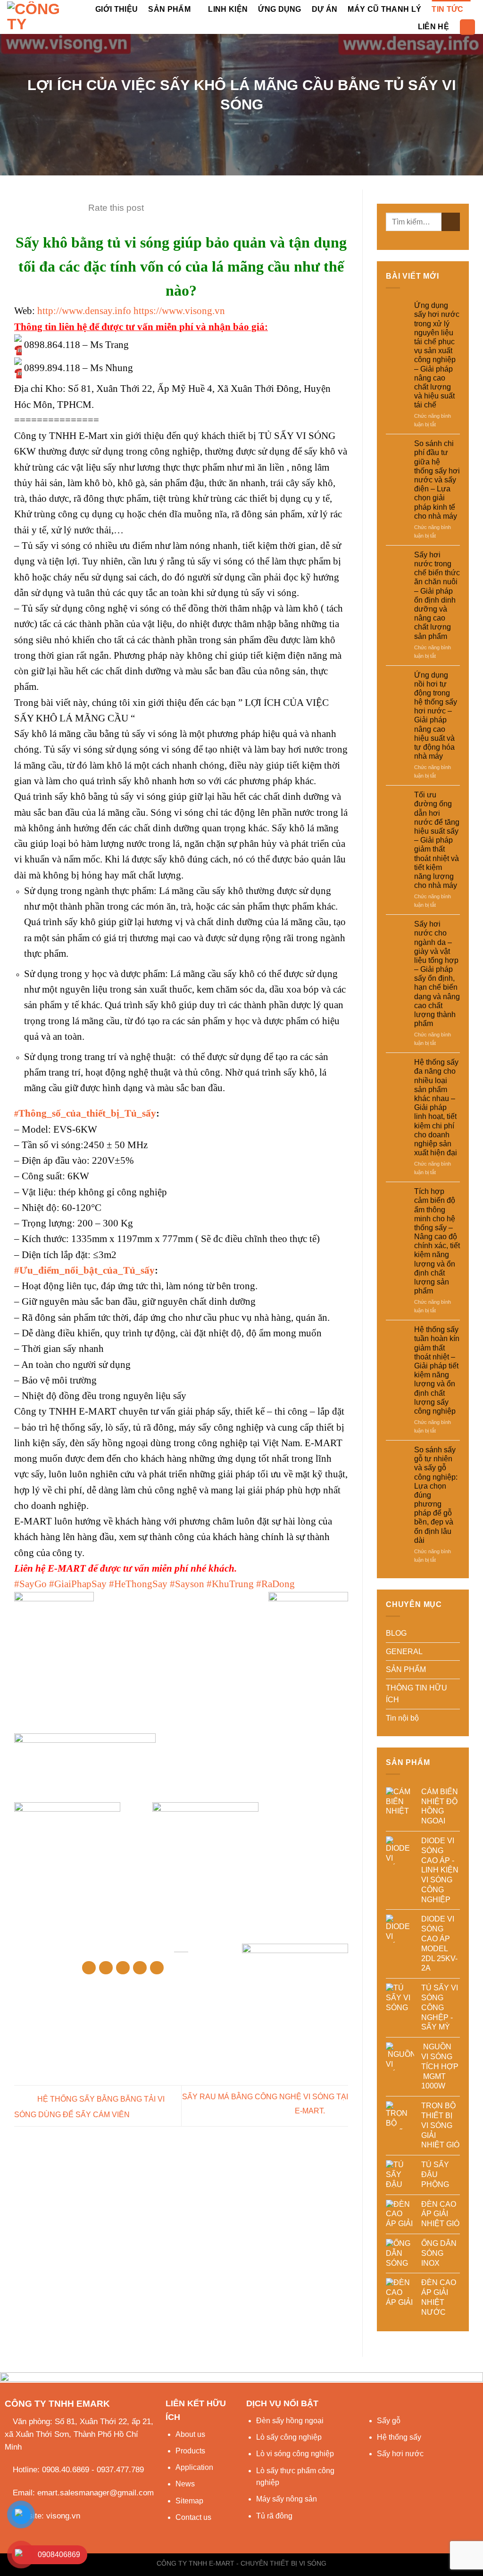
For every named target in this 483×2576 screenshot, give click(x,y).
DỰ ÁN (325, 9)
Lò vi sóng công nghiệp (295, 2454)
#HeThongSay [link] (138, 1584)
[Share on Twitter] (106, 1968)
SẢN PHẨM (169, 9)
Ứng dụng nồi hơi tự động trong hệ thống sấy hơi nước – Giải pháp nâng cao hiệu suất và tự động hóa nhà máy (436, 716)
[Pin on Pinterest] (140, 1968)
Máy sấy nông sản (287, 2499)
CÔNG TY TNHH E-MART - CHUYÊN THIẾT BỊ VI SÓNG (241, 2563)
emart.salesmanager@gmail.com (96, 2493)
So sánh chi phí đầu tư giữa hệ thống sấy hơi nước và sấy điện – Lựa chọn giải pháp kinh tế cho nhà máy (437, 480)
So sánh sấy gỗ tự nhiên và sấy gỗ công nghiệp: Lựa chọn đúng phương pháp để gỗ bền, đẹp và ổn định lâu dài (436, 1495)
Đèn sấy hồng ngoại (290, 2421)
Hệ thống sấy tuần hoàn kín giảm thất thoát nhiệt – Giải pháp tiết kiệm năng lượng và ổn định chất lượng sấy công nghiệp (437, 1370)
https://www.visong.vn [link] (179, 311)
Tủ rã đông (274, 2516)
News (185, 2484)
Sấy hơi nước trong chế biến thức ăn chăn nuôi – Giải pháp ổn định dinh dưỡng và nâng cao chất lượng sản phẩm (437, 596)
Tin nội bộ (402, 1718)
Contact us (193, 2517)
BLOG (396, 1633)
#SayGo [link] (30, 1584)
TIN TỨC (447, 9)
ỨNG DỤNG (280, 9)
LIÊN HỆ (433, 27)
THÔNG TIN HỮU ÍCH (416, 1694)
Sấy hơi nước (400, 2454)
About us (190, 2434)
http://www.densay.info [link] (84, 311)
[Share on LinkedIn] (157, 1968)
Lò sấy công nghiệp (289, 2437)
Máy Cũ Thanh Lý (384, 9)
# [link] (85, 1114)
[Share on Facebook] (89, 1968)
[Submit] (451, 222)
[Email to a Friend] (123, 1968)
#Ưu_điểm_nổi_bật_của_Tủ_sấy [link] (84, 1270)
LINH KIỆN (228, 9)
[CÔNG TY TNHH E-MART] (38, 17)
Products (190, 2451)
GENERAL (404, 1652)
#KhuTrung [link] (230, 1584)
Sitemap (189, 2501)
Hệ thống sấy (399, 2437)
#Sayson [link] (187, 1584)
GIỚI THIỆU (117, 9)
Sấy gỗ (389, 2421)
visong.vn (63, 2516)
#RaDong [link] (275, 1584)
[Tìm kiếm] (467, 27)
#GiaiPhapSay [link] (78, 1584)
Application (194, 2467)
